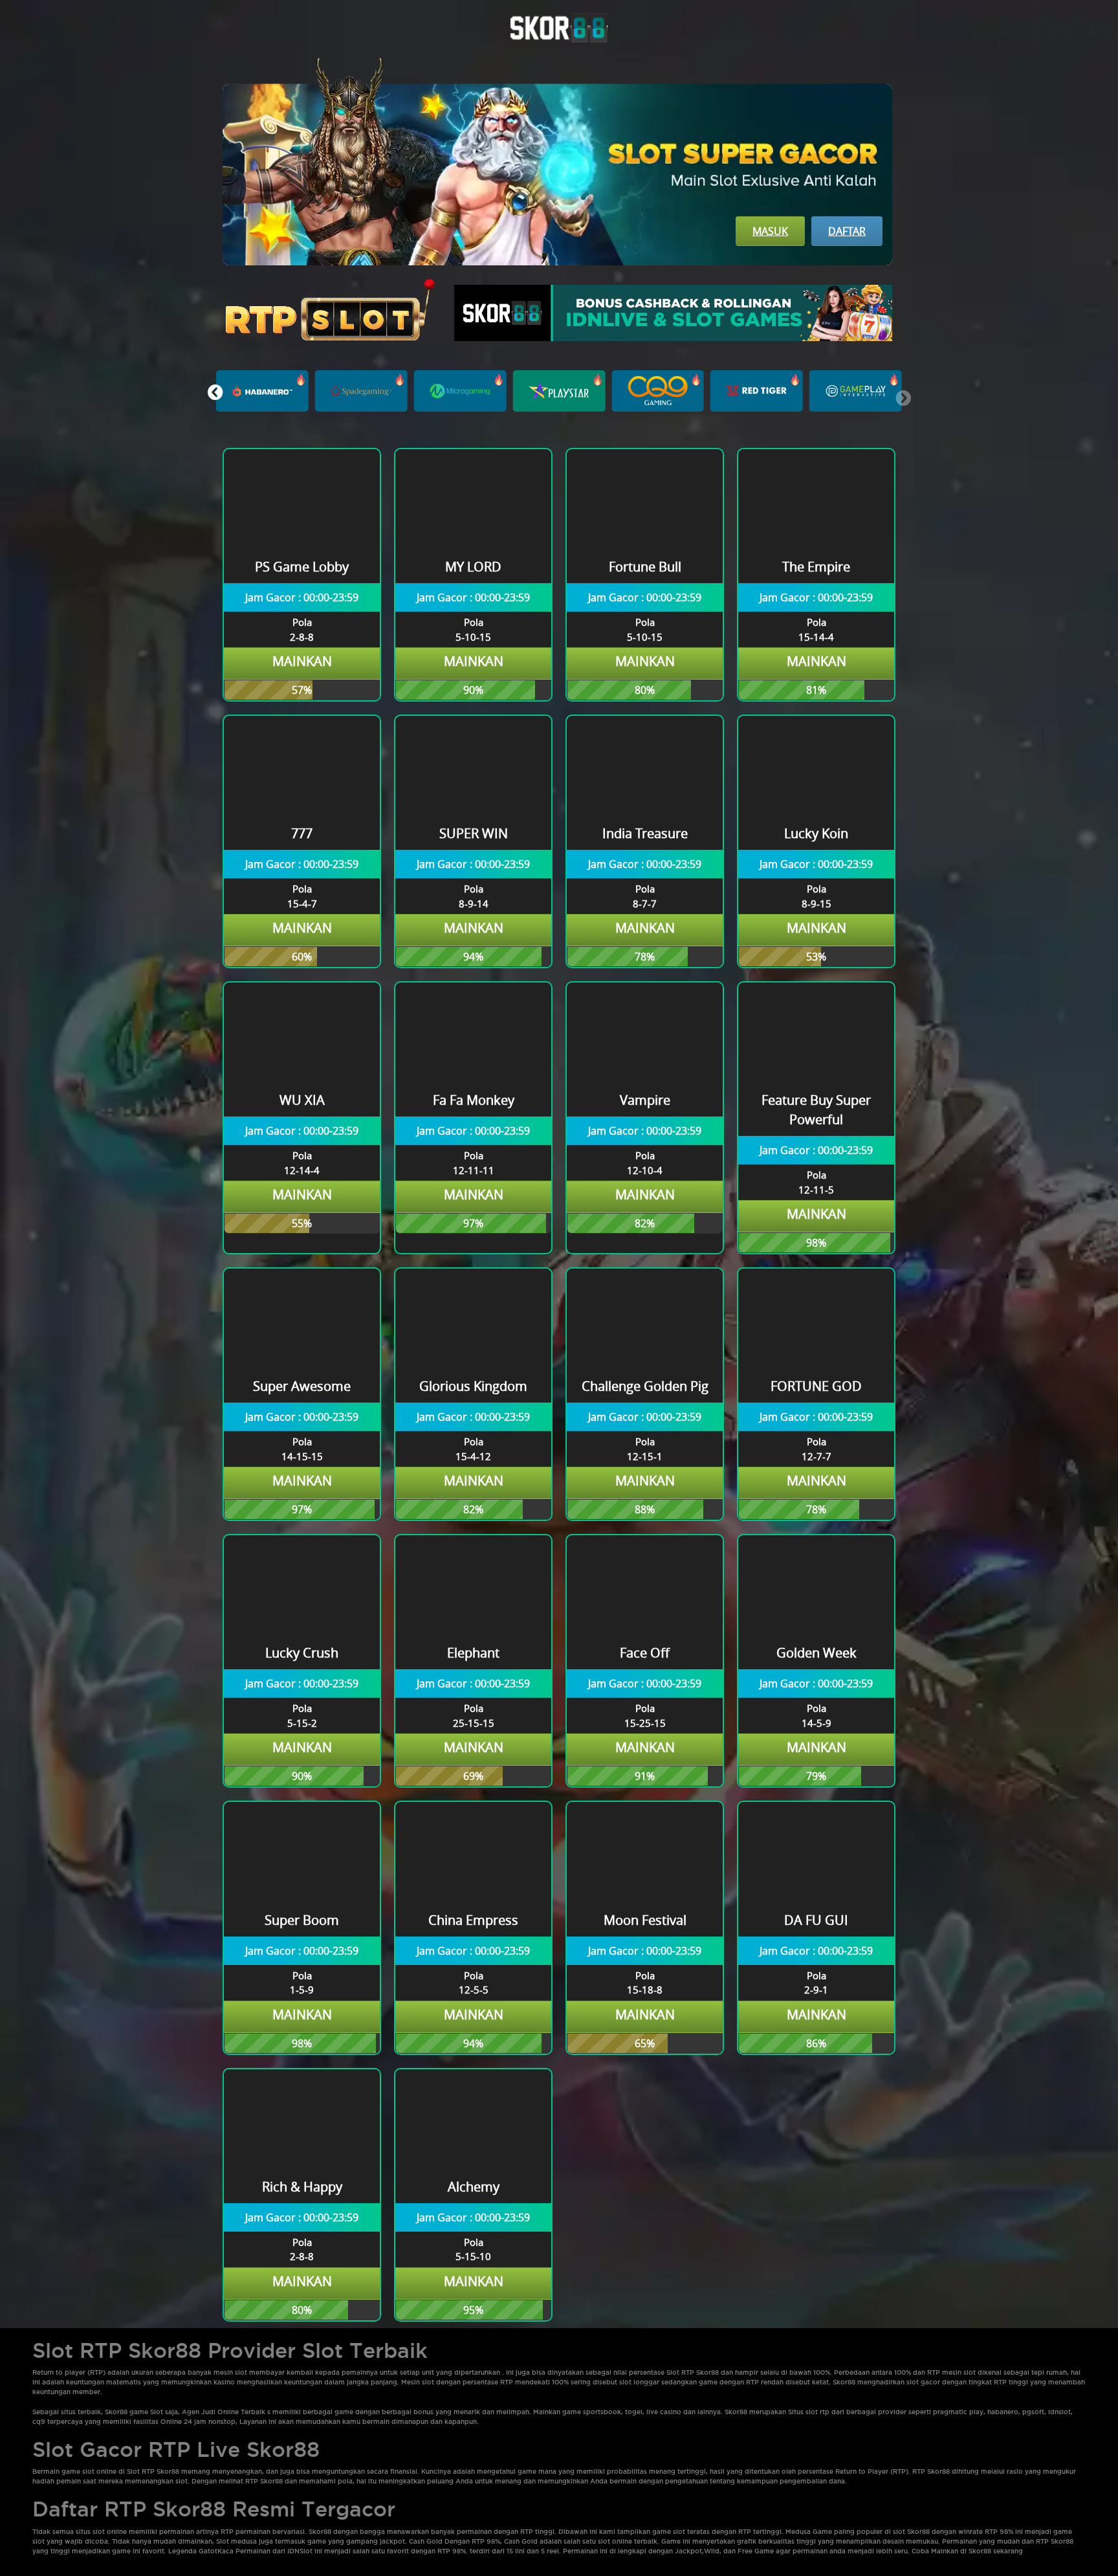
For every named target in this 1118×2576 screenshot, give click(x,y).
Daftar (847, 231)
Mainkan (302, 661)
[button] (215, 392)
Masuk (770, 231)
